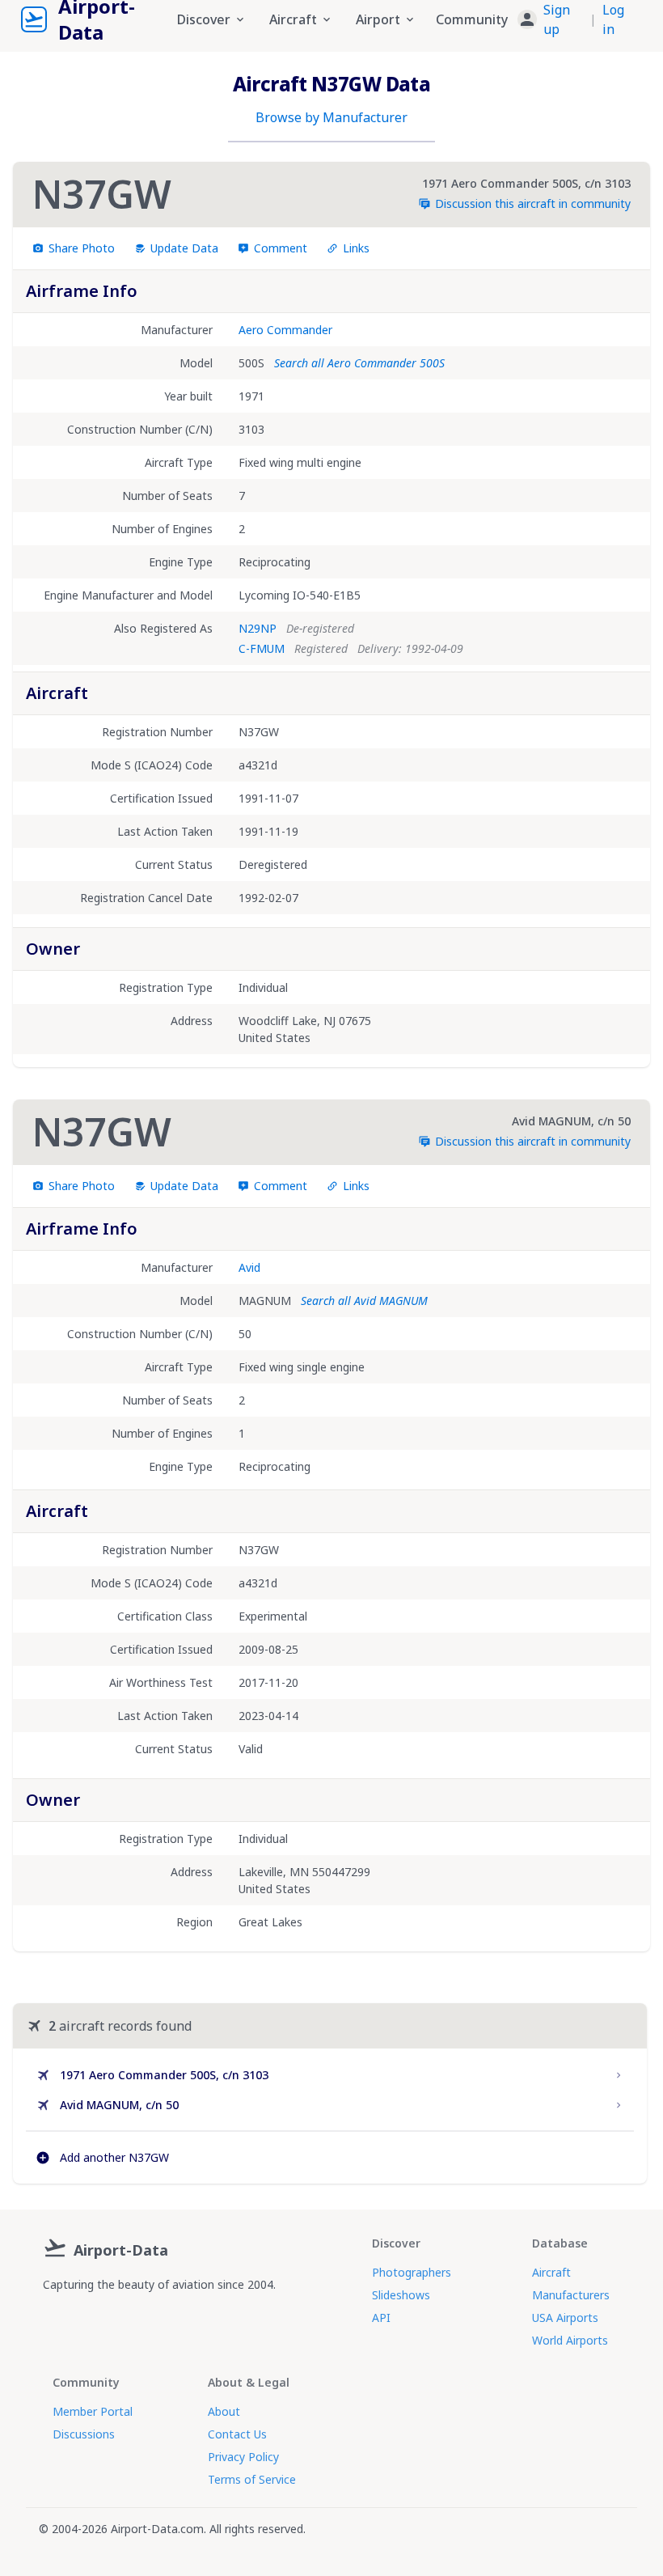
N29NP (258, 628)
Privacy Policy (243, 2457)
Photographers (412, 2272)
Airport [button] (378, 19)
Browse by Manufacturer (331, 117)
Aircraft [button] (293, 19)
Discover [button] (204, 19)
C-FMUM (262, 648)
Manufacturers (571, 2295)
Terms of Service (252, 2479)
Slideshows (401, 2295)
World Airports (570, 2340)
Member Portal (93, 2411)
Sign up (557, 19)
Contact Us (237, 2434)
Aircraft (551, 2272)
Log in (613, 19)
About (224, 2411)
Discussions (84, 2434)
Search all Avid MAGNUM (364, 1301)
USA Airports (565, 2318)
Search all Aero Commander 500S (359, 363)
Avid (249, 1267)
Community (472, 19)
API (381, 2318)
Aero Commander (285, 330)
